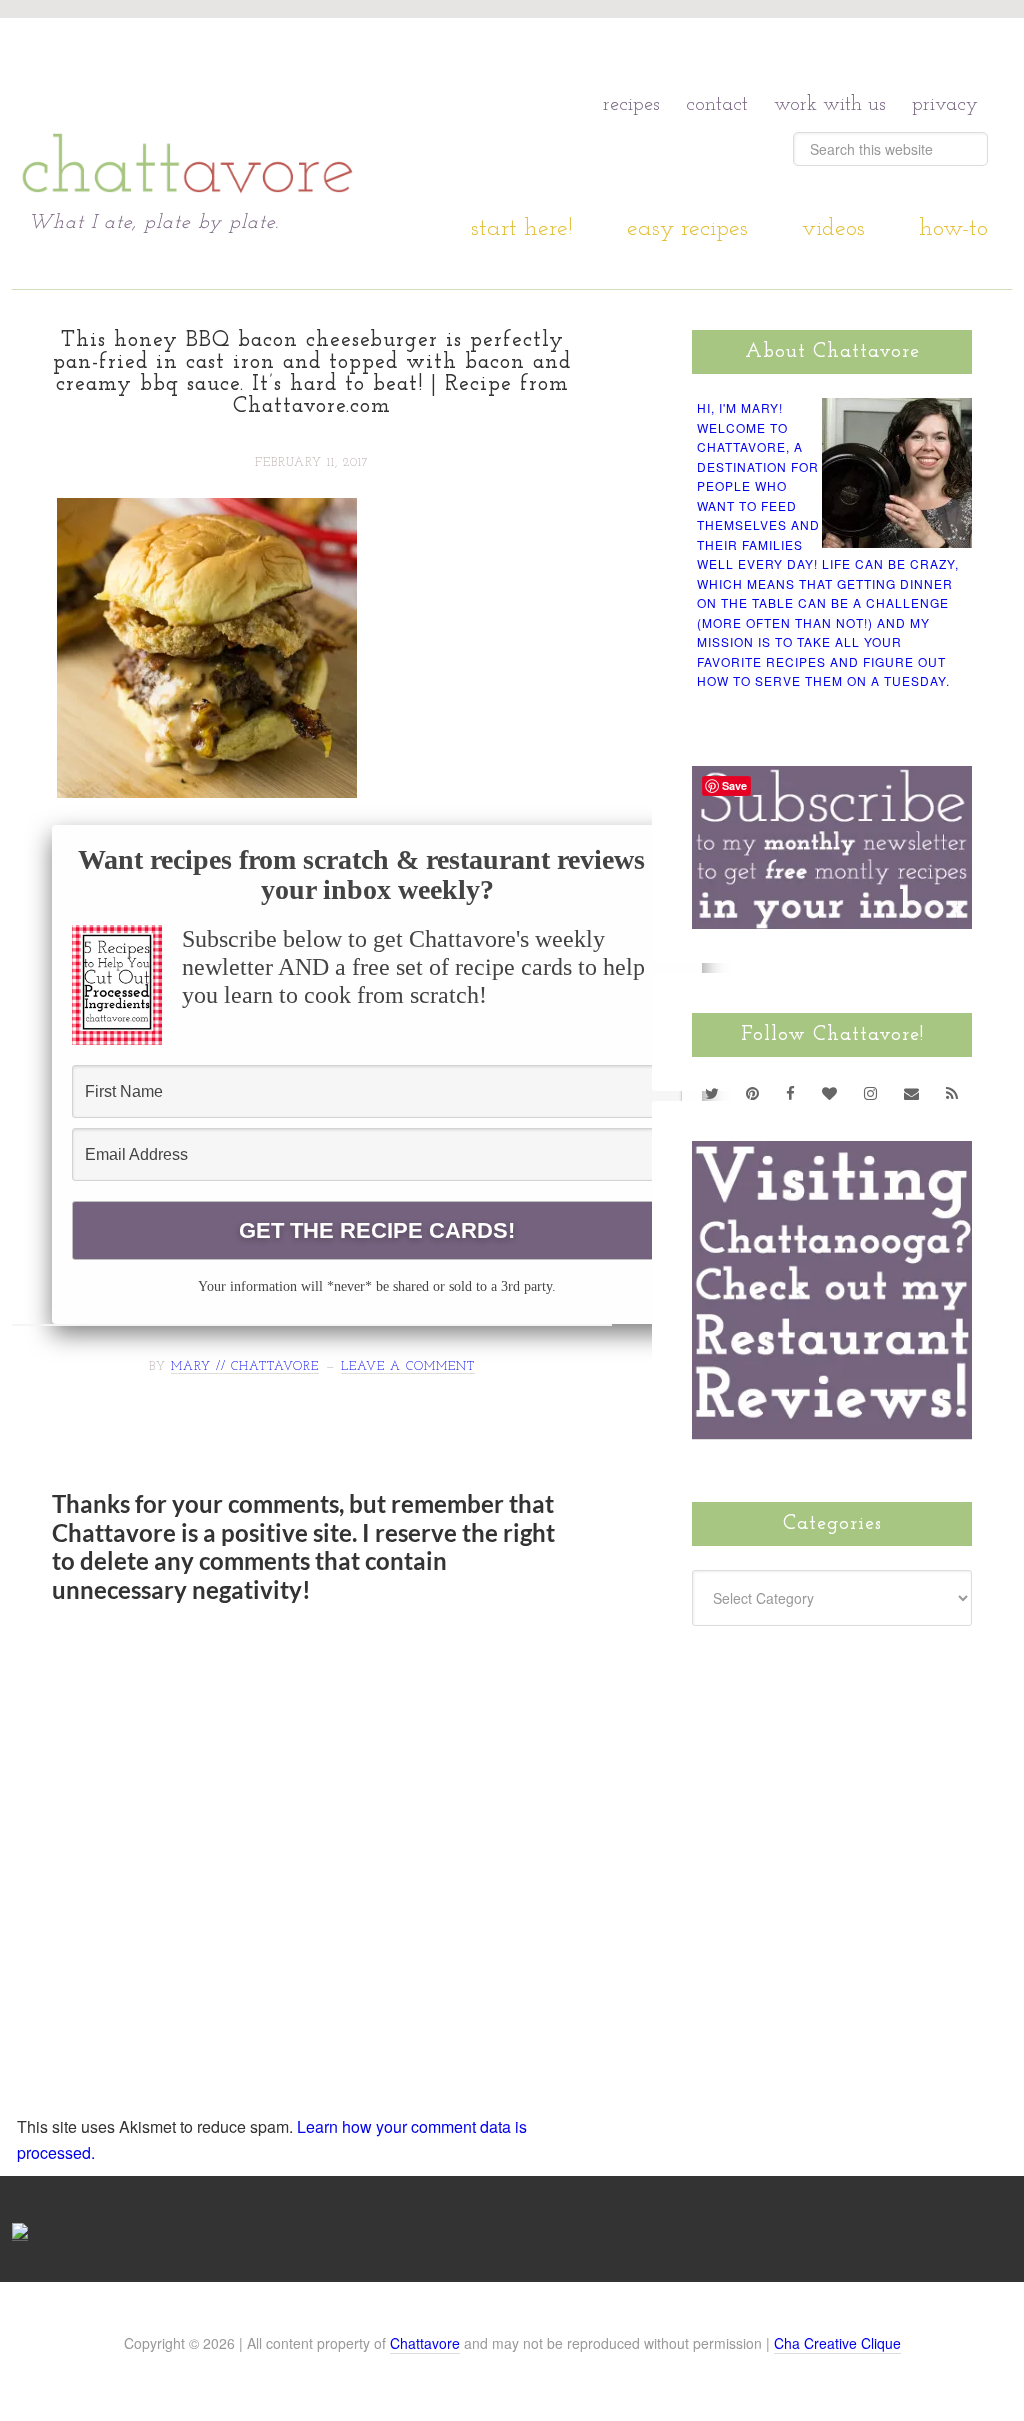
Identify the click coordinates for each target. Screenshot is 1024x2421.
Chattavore (425, 2343)
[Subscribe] (952, 1093)
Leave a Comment (408, 1367)
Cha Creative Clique (837, 2343)
